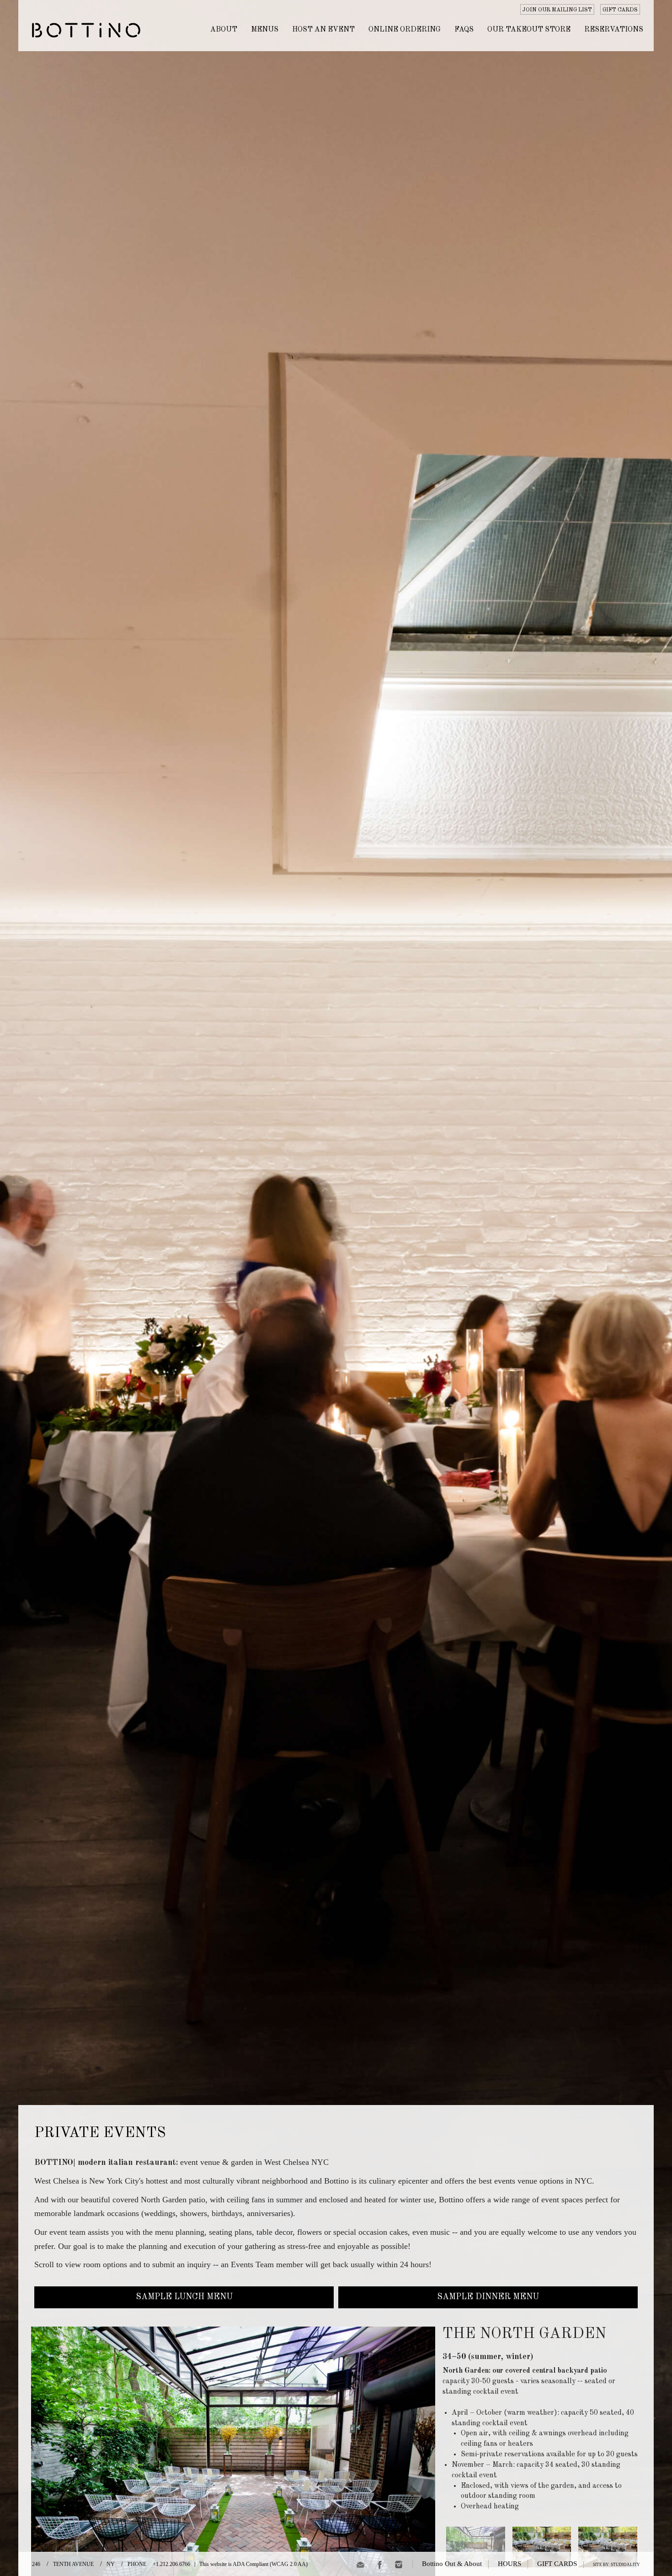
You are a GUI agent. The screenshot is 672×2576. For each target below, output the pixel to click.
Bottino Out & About (452, 2564)
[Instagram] (399, 2566)
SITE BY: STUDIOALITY (616, 2565)
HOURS (509, 2564)
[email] (360, 2566)
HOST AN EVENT (323, 30)
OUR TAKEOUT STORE (529, 30)
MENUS (265, 30)
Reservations (614, 30)
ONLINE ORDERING (405, 30)
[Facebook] (380, 2566)
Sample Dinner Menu (488, 2297)
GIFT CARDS (620, 10)
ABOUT (224, 30)
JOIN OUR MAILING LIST (557, 10)
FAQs (464, 30)
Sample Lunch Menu (184, 2297)
